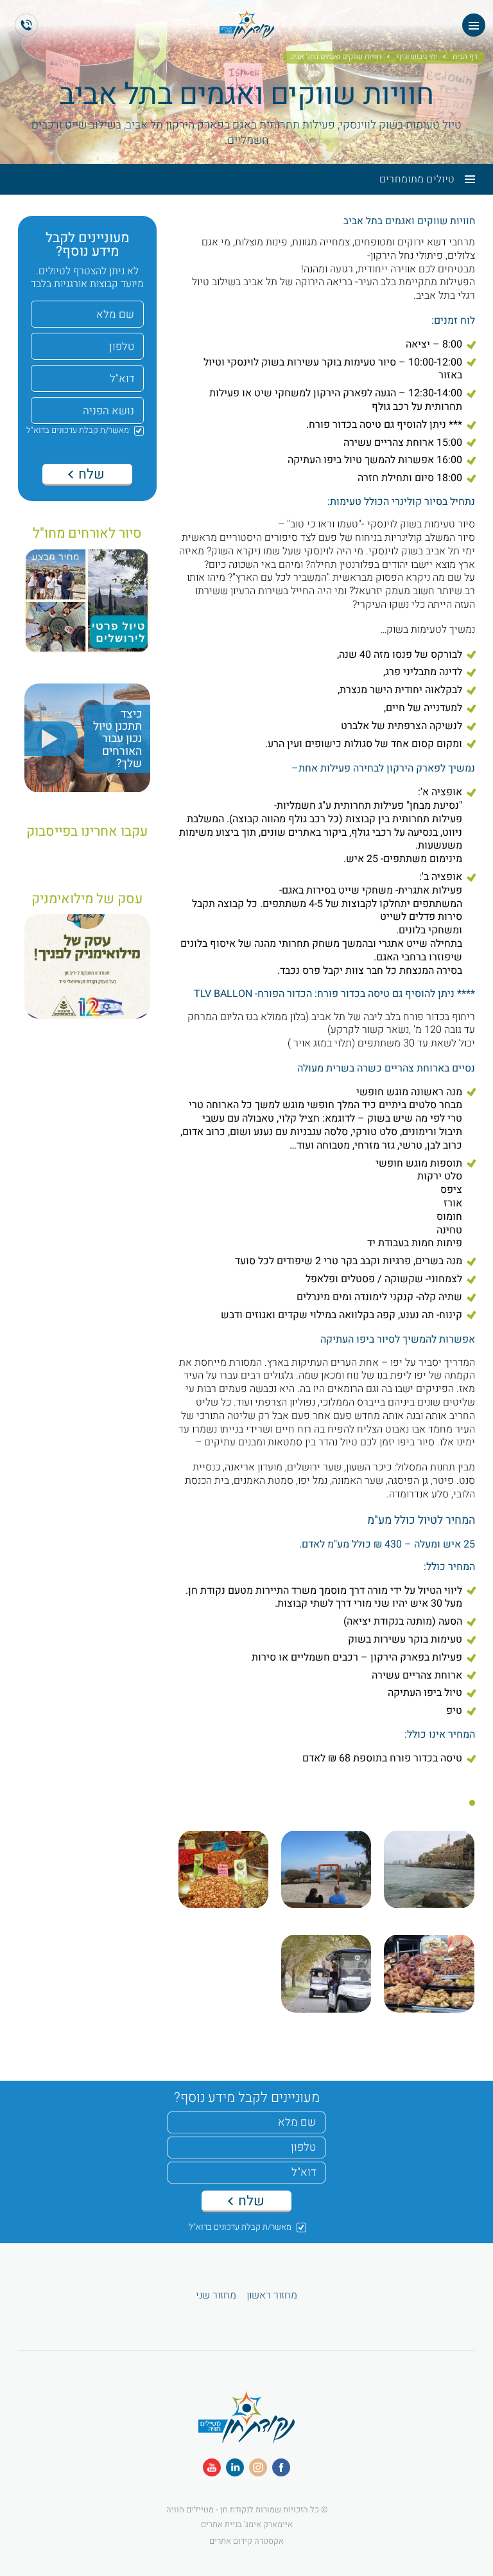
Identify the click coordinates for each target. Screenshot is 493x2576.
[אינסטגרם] (258, 2467)
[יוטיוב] (212, 2467)
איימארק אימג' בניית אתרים (247, 2524)
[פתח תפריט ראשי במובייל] (474, 25)
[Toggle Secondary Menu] (465, 179)
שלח (90, 474)
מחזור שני (216, 2296)
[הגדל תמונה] (429, 1876)
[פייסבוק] (281, 2467)
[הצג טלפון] (26, 25)
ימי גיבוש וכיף (417, 57)
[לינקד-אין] (235, 2467)
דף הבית (465, 57)
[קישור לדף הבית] (246, 2437)
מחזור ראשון (272, 2296)
